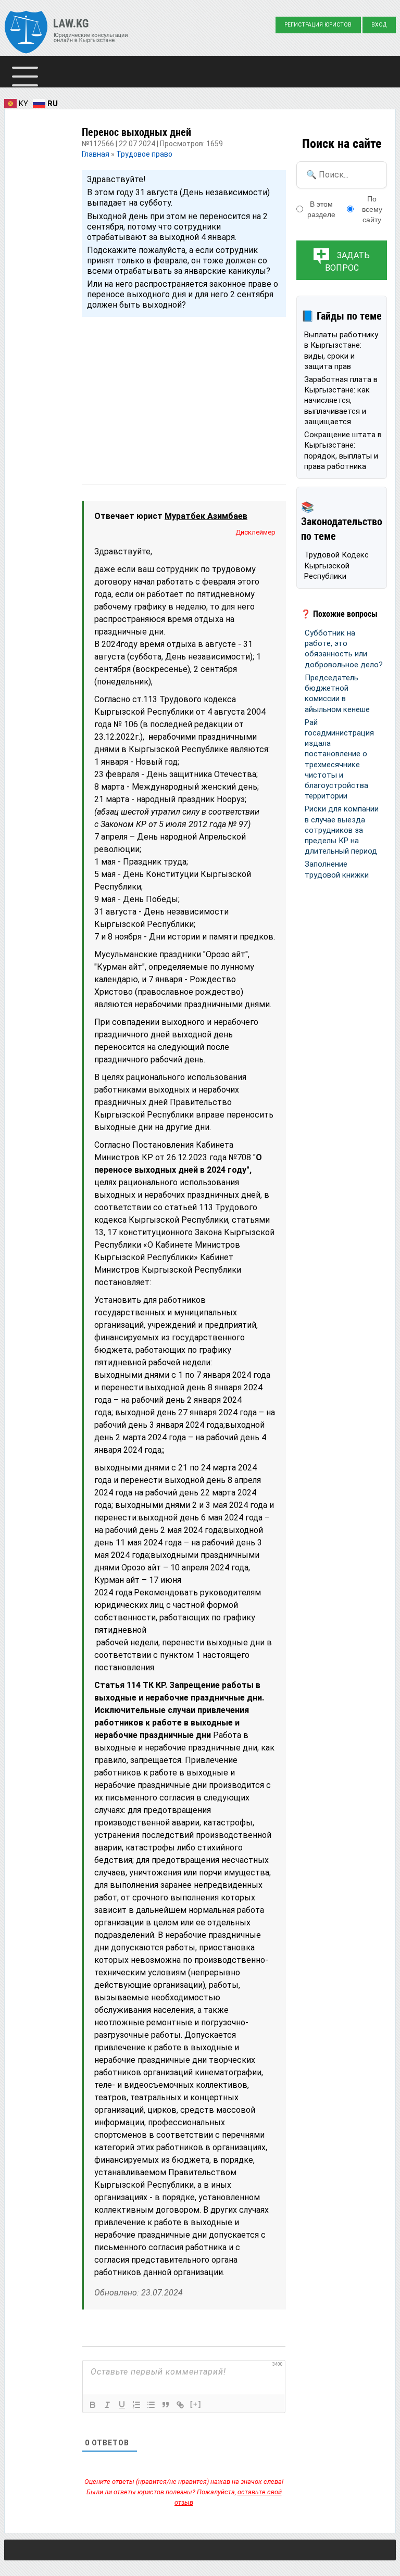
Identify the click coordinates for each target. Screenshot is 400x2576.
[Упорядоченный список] (136, 2405)
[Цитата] (166, 2405)
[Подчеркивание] (122, 2405)
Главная (96, 154)
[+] (196, 2404)
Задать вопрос (348, 262)
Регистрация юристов (318, 25)
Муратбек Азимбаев (206, 516)
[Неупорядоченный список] (151, 2405)
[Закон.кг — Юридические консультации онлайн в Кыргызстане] (66, 33)
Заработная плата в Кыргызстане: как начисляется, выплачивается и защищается (341, 401)
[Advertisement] (184, 391)
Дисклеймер (255, 532)
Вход (379, 25)
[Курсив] (107, 2405)
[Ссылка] (180, 2405)
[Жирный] (93, 2405)
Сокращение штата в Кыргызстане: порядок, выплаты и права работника (343, 451)
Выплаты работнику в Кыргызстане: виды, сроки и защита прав (341, 351)
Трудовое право (144, 154)
